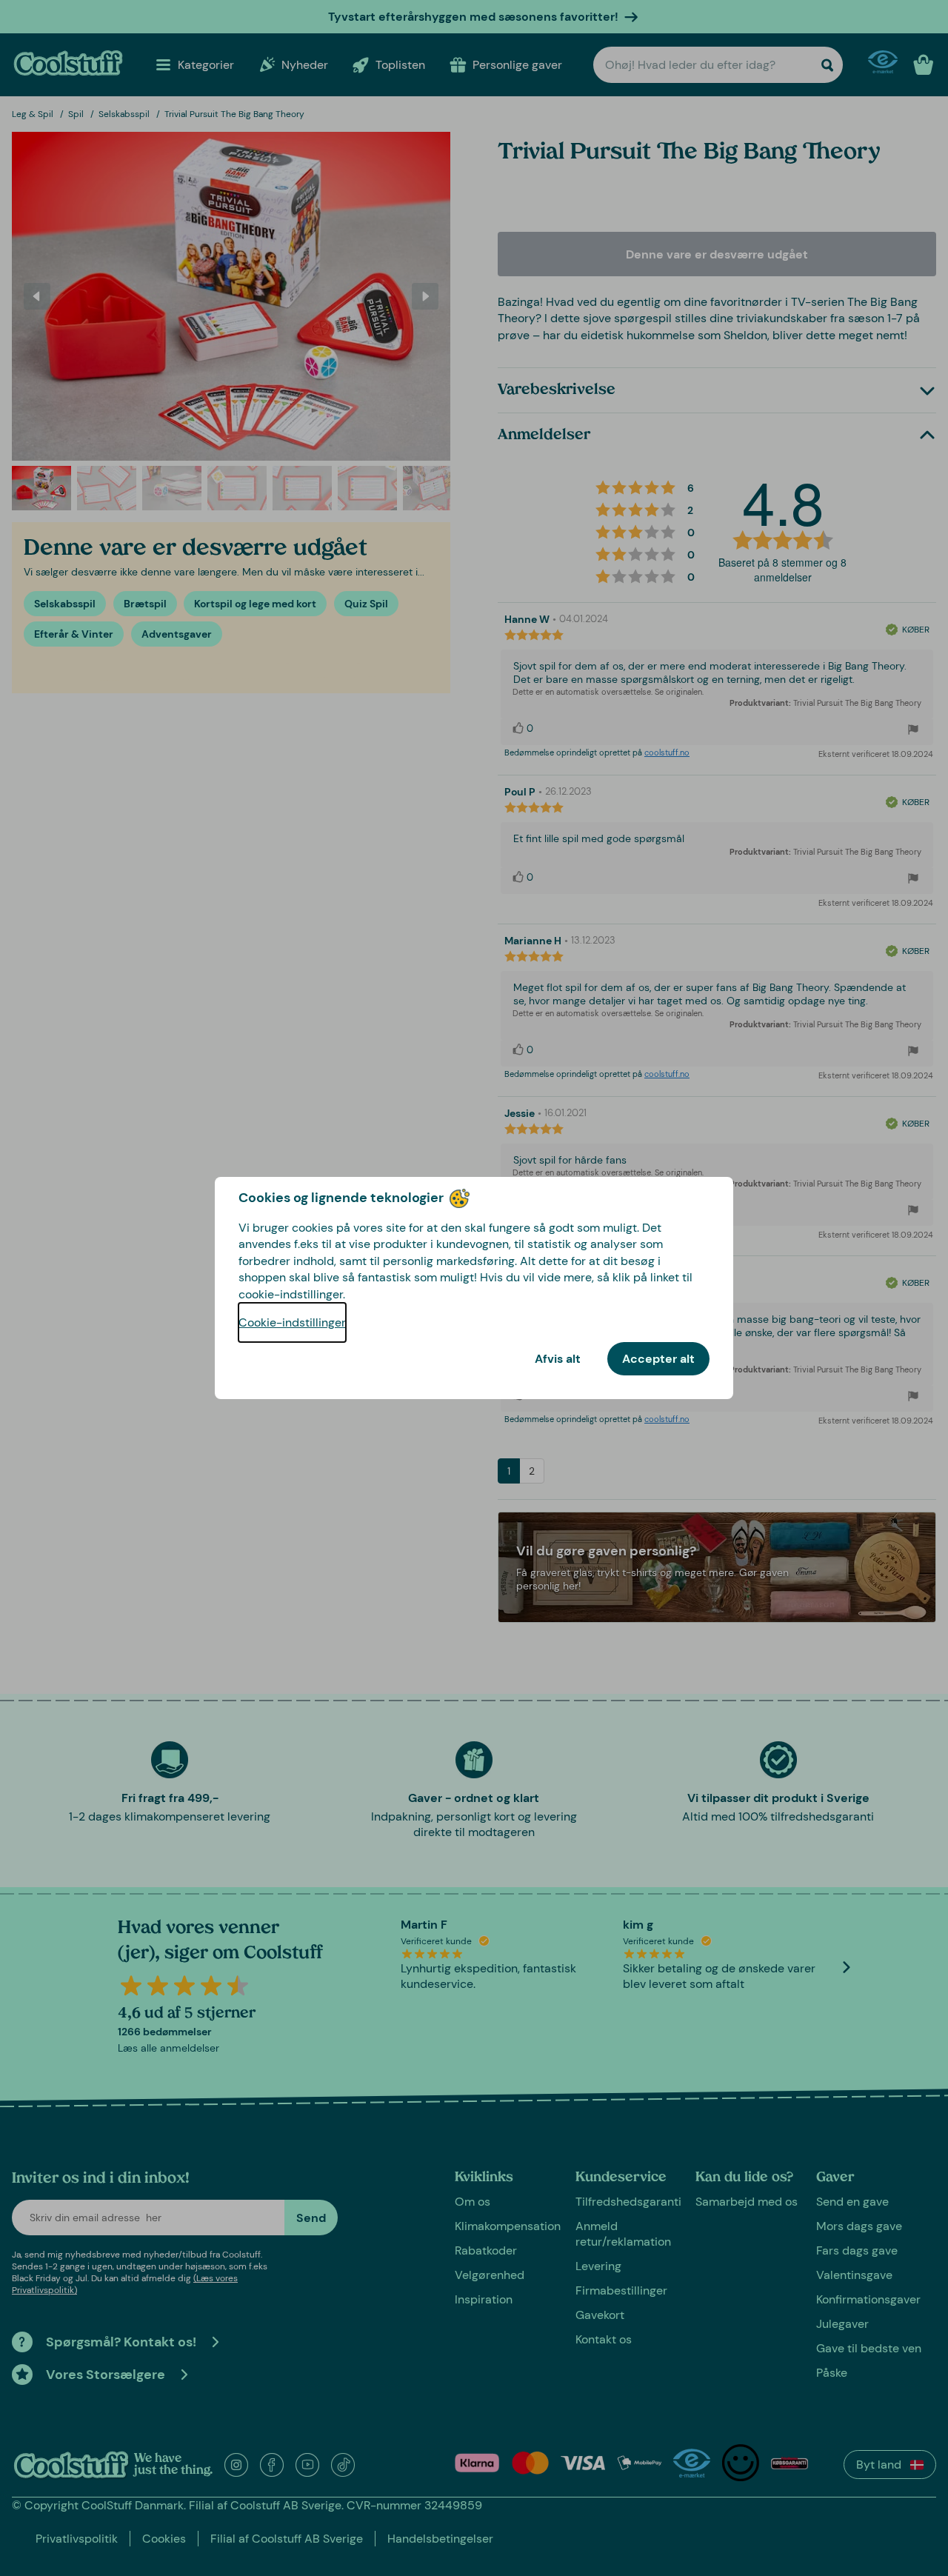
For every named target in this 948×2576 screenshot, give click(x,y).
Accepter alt (658, 1359)
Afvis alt (558, 1359)
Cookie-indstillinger (292, 1322)
